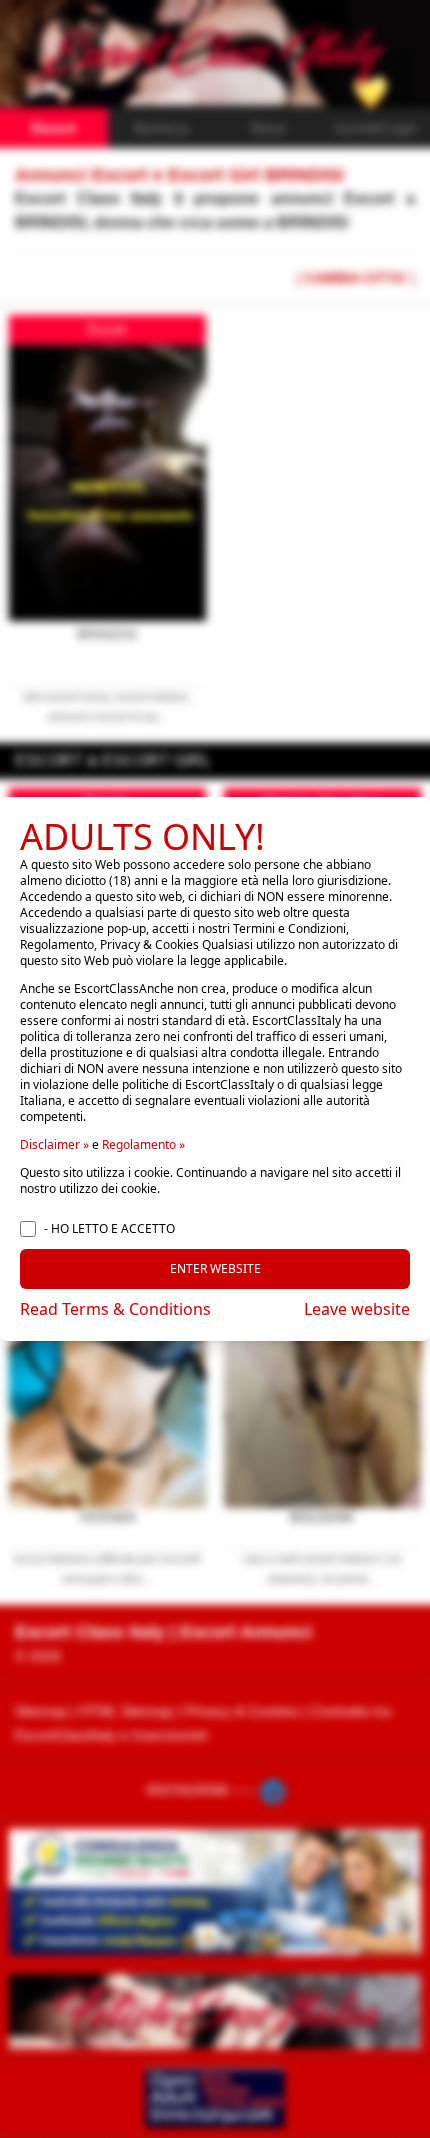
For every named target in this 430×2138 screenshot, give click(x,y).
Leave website (357, 1309)
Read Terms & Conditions (115, 1309)
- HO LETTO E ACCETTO (109, 1229)
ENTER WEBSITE (215, 1268)
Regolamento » (143, 1144)
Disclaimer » (54, 1144)
